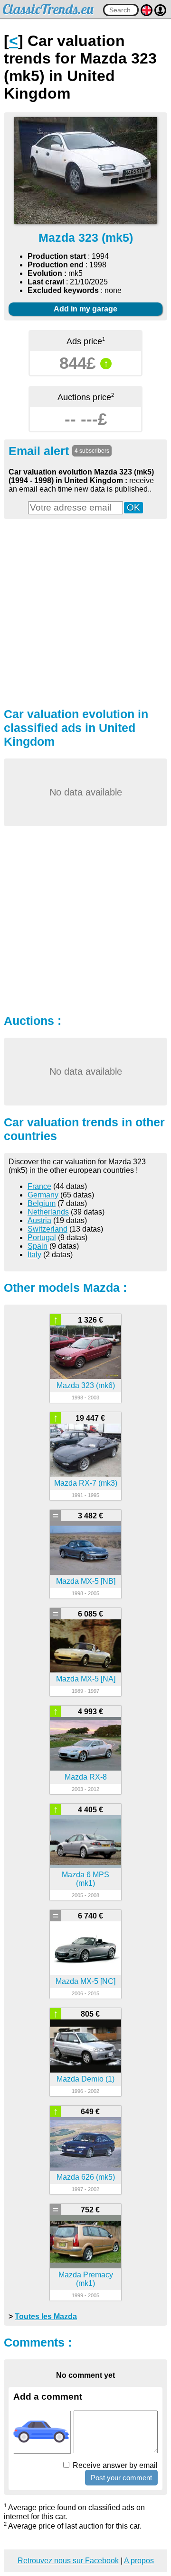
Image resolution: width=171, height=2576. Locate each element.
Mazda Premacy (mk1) (86, 2279)
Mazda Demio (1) (85, 2079)
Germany (43, 1195)
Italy (34, 1255)
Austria (39, 1220)
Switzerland (47, 1229)
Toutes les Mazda (46, 2316)
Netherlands (48, 1212)
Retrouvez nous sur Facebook (68, 2561)
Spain (38, 1246)
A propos (139, 2561)
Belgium (42, 1203)
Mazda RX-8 (86, 1777)
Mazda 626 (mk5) (86, 2177)
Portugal (42, 1238)
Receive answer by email (114, 2465)
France (39, 1186)
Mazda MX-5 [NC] (85, 1981)
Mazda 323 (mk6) (86, 1385)
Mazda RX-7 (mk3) (86, 1483)
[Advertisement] (85, 612)
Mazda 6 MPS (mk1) (85, 1879)
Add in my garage (85, 309)
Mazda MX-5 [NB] (86, 1581)
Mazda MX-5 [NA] (86, 1679)
